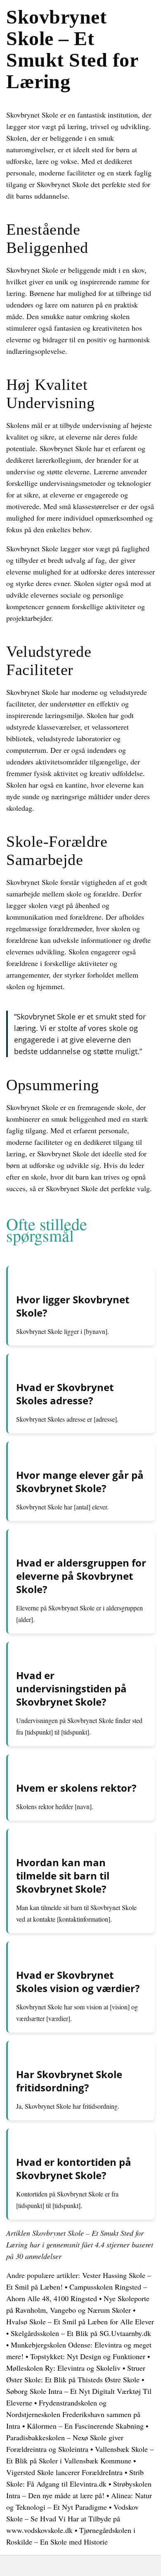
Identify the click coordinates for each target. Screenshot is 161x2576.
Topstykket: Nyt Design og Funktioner (88, 2356)
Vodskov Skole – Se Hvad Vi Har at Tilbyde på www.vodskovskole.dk (72, 2518)
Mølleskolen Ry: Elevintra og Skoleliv (63, 2368)
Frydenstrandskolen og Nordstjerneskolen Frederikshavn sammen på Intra (73, 2414)
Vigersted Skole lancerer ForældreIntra (64, 2472)
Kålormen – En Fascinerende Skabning (85, 2426)
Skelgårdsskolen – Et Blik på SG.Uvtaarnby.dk (81, 2333)
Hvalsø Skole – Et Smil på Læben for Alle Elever (80, 2321)
